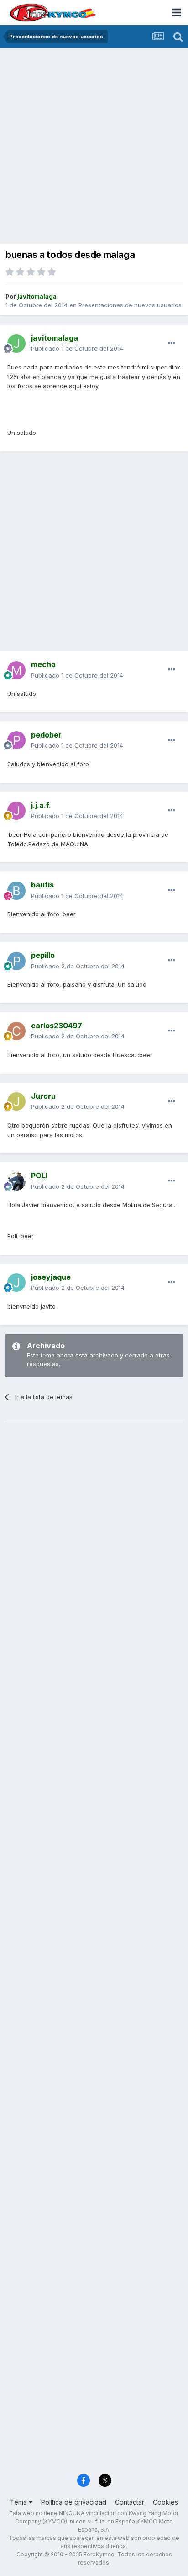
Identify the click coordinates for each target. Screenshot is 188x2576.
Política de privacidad (74, 2502)
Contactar (130, 2502)
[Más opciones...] (172, 343)
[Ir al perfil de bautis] (16, 891)
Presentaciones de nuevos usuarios (130, 305)
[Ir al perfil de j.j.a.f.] (16, 811)
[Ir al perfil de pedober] (16, 740)
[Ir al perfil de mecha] (16, 670)
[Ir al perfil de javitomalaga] (16, 343)
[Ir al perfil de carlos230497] (16, 1031)
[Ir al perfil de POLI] (16, 1181)
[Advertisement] (94, 147)
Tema (19, 2502)
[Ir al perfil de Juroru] (16, 1101)
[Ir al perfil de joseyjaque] (16, 1283)
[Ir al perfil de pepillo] (16, 961)
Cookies (165, 2502)
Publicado (77, 348)
